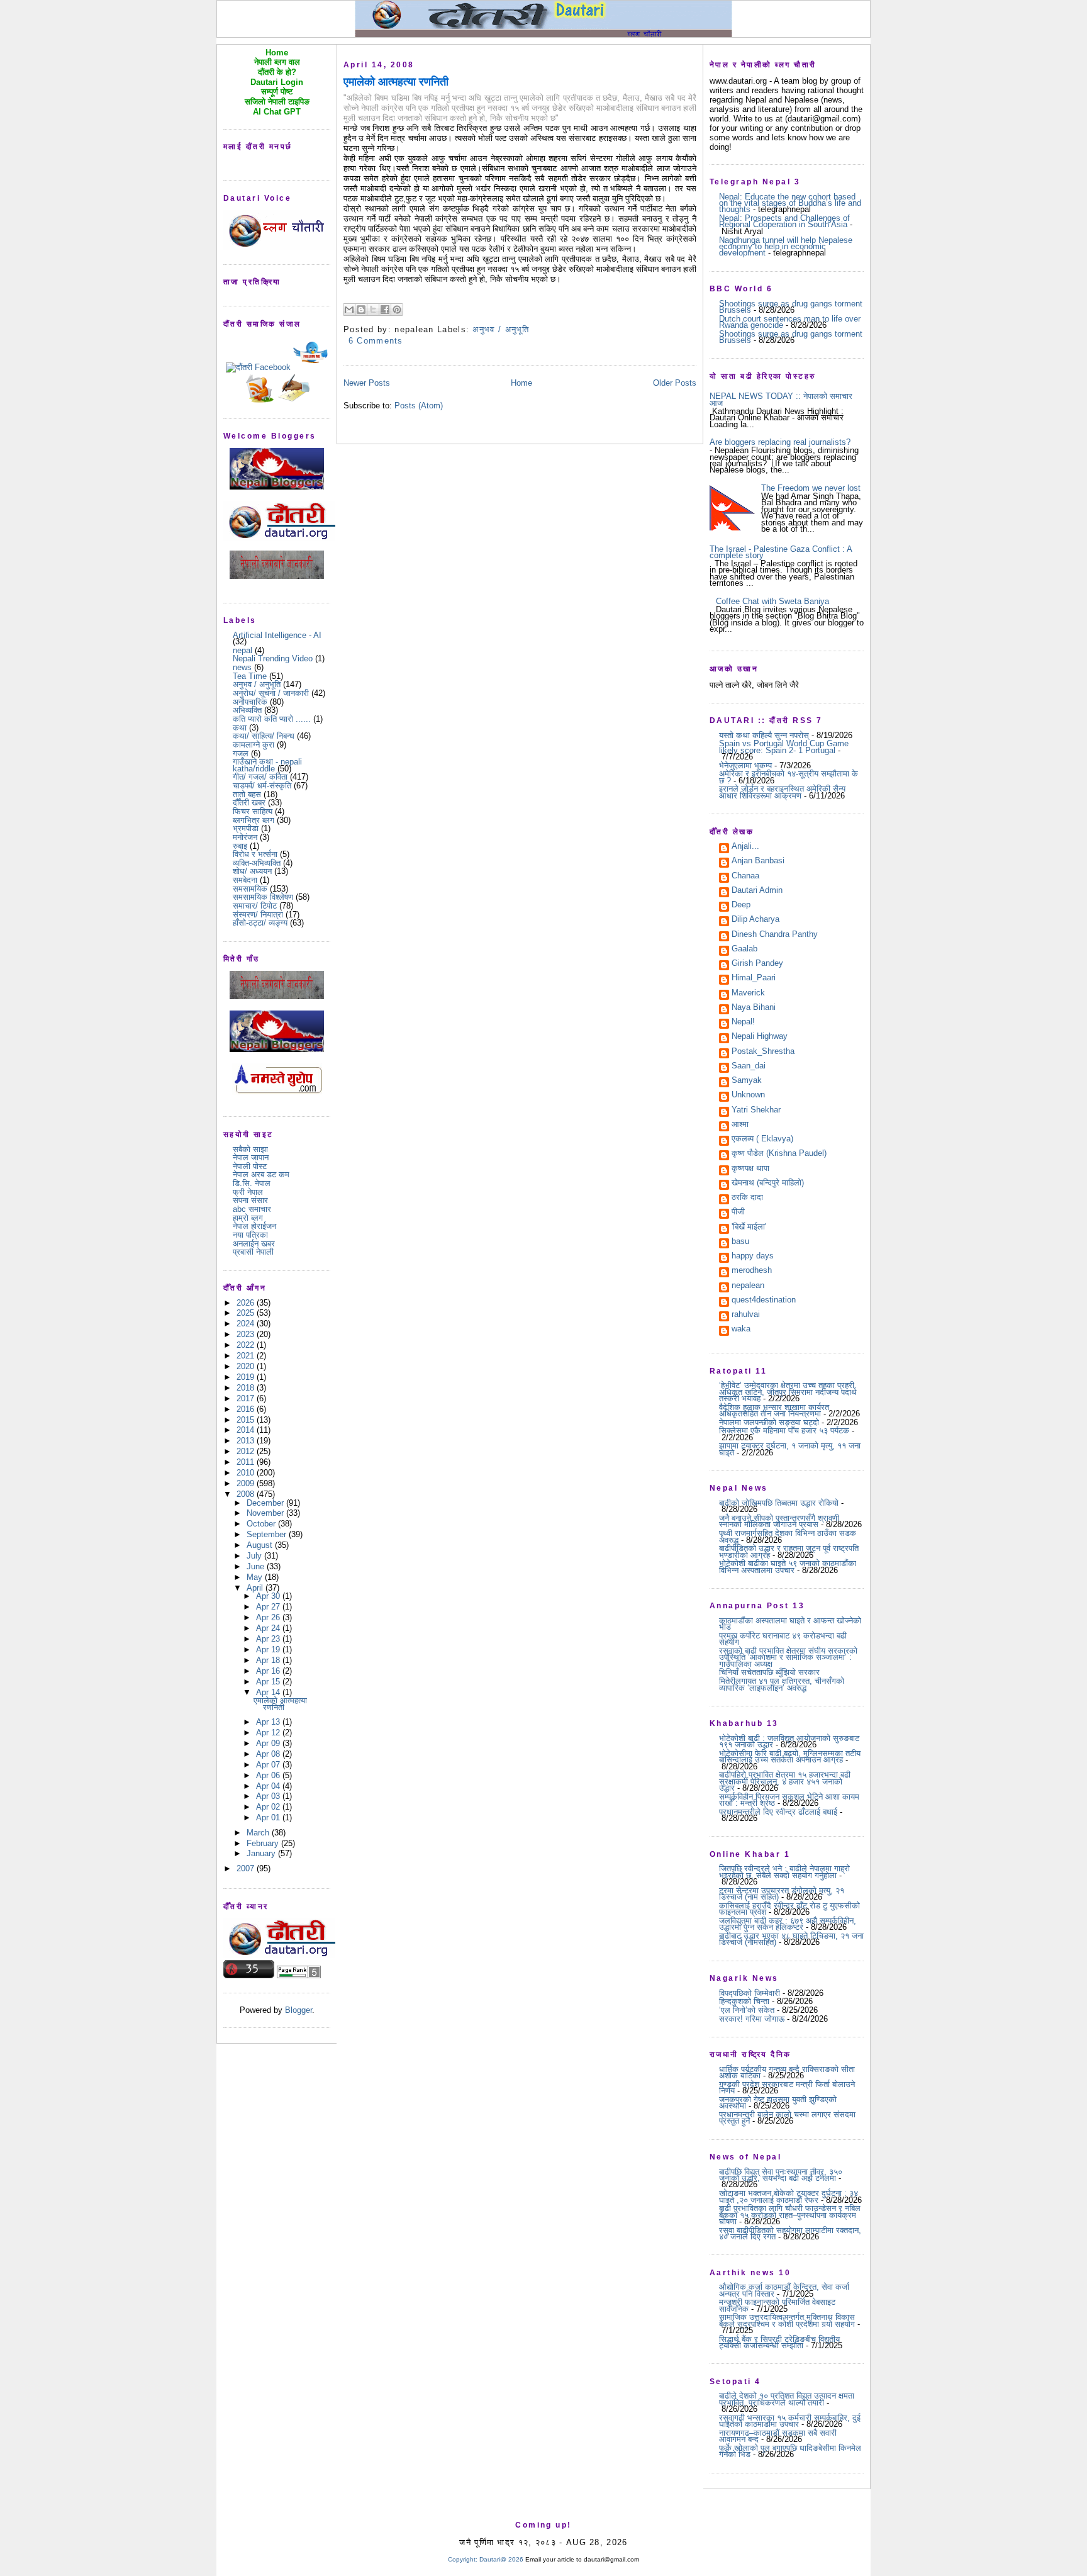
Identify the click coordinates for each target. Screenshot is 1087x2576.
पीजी (738, 1212)
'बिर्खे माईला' (749, 1228)
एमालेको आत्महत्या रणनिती (280, 1704)
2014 (247, 1430)
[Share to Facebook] (385, 310)
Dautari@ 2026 (502, 2559)
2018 (247, 1388)
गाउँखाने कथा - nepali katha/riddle (267, 765)
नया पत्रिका (250, 1235)
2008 (247, 1494)
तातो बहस (247, 794)
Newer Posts (367, 383)
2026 (247, 1303)
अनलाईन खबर (254, 1244)
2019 (247, 1377)
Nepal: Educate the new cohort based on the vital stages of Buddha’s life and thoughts (790, 203)
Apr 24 (269, 1628)
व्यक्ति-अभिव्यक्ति (257, 863)
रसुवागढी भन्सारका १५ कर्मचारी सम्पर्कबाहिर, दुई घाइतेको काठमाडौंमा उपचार (790, 2421)
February (264, 1843)
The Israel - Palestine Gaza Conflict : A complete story (781, 552)
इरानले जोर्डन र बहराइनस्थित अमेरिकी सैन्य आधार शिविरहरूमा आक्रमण (782, 792)
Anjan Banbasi (758, 861)
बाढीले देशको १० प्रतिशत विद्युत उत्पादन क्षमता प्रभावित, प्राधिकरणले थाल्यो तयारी (787, 2399)
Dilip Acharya (755, 920)
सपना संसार (250, 1200)
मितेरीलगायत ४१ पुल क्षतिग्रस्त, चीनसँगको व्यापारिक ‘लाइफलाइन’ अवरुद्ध (782, 1684)
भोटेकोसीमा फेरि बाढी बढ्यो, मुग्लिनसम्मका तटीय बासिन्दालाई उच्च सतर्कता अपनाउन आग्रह (790, 1756)
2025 (247, 1313)
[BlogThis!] (361, 310)
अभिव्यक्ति (247, 710)
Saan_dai (749, 1067)
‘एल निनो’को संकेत (747, 2010)
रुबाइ (240, 846)
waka (741, 1330)
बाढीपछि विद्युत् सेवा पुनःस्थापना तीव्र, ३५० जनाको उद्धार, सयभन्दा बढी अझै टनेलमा (781, 2175)
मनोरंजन (245, 837)
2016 (247, 1409)
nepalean (748, 1286)
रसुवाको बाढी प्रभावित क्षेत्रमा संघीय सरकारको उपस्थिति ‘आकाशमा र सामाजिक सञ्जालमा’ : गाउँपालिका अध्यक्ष (788, 1657)
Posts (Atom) (419, 406)
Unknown (748, 1095)
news (242, 667)
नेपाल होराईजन (254, 1226)
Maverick (748, 994)
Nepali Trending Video (273, 658)
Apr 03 (269, 1796)
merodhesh (752, 1271)
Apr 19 (269, 1649)
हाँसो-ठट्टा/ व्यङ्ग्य (260, 923)
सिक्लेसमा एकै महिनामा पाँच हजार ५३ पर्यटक (784, 1431)
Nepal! (743, 1022)
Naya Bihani (754, 1008)
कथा (240, 728)
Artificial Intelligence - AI (277, 635)
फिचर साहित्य (253, 811)
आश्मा (740, 1125)
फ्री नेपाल (248, 1192)
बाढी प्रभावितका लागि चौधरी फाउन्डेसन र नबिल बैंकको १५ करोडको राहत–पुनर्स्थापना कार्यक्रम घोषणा (790, 2215)
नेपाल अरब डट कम (261, 1174)
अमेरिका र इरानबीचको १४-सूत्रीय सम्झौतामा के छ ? (789, 777)
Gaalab (744, 949)
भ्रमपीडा (246, 828)
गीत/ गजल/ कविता (260, 777)
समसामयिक (250, 889)
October (262, 1524)
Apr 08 (269, 1754)
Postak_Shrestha (763, 1052)
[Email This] (349, 310)
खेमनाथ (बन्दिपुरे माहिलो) (768, 1184)
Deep (741, 905)
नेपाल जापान (251, 1157)
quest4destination (764, 1301)
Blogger (298, 2010)
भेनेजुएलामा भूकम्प (745, 765)
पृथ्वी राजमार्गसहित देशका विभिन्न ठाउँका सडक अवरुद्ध (788, 1536)
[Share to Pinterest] (397, 310)
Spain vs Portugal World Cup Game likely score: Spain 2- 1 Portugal (784, 747)
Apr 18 (269, 1660)
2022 (247, 1345)
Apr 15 (269, 1682)
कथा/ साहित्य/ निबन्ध (264, 736)
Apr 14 (269, 1692)
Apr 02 (269, 1807)
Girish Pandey (757, 964)
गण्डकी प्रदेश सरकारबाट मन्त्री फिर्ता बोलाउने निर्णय (787, 2087)
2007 (247, 1868)
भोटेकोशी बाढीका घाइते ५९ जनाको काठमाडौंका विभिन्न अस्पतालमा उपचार (788, 1566)
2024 (247, 1324)
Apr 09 (269, 1743)
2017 (247, 1398)
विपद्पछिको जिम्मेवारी (750, 1993)
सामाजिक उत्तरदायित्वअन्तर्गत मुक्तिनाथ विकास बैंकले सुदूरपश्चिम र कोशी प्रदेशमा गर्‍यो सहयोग (787, 2320)
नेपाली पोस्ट (250, 1166)
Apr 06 (269, 1775)
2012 (247, 1451)
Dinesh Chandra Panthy (775, 935)
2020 (247, 1366)
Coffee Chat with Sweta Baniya (772, 601)
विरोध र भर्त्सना (255, 854)
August (261, 1545)
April (256, 1588)
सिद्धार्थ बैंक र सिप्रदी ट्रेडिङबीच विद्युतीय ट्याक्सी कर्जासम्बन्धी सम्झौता (779, 2342)
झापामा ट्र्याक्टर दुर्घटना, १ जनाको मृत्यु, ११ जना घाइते (790, 1449)
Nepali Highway (760, 1037)
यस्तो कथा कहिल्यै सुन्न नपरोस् (764, 735)
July (255, 1556)
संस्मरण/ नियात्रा (258, 915)
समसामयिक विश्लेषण (263, 897)
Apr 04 (269, 1786)
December (266, 1503)
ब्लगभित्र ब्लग (254, 820)
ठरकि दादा (747, 1198)
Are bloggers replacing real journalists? (780, 442)
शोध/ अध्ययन (252, 871)
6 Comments (376, 341)
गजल (241, 753)
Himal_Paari (754, 978)
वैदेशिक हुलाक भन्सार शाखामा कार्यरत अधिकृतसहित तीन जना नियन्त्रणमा (774, 1410)
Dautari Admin (757, 891)
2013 (247, 1441)
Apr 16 (269, 1671)
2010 (247, 1473)
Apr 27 (269, 1607)
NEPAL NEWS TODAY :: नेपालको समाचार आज (781, 399)
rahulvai (746, 1315)
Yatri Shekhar (756, 1111)
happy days (753, 1257)
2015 (247, 1420)
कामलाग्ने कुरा (254, 745)
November (266, 1513)
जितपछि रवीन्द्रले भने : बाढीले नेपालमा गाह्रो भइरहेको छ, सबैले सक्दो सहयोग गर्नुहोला (784, 1872)
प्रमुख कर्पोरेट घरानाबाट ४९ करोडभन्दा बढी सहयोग (783, 1639)
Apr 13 (269, 1722)
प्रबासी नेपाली (253, 1252)
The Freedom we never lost (811, 488)
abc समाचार (252, 1209)
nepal (242, 650)
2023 (247, 1334)
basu (740, 1242)
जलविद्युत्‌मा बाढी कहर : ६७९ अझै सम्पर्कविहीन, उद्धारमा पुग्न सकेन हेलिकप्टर (788, 1924)
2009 (247, 1483)
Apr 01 (269, 1817)
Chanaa (745, 876)
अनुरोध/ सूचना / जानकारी (271, 693)
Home (521, 383)
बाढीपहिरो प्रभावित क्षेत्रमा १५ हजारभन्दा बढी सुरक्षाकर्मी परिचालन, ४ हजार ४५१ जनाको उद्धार (785, 1781)
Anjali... (745, 847)
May (256, 1577)
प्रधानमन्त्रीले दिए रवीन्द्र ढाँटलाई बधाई (778, 1812)
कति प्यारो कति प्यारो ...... (272, 719)
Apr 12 (269, 1733)
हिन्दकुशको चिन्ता (744, 2001)
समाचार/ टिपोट (255, 906)
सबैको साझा (250, 1149)
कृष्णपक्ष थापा (750, 1169)
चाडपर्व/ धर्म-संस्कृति (262, 786)
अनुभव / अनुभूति (257, 684)
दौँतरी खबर (249, 803)
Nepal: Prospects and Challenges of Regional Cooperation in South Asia (784, 221)
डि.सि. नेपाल (252, 1183)
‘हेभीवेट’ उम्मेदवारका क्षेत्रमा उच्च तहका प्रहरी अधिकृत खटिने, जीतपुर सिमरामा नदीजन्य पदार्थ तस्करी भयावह (788, 1392)
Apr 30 (269, 1596)
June (257, 1566)
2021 (247, 1356)
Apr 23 (269, 1639)
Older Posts (675, 383)
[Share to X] (373, 310)
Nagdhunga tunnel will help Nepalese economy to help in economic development (786, 247)
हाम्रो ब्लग (248, 1218)
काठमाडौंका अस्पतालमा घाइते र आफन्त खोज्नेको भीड (790, 1624)
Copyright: (463, 2559)
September (268, 1534)
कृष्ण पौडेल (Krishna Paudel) (779, 1154)
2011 (247, 1462)
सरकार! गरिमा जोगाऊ (752, 2019)
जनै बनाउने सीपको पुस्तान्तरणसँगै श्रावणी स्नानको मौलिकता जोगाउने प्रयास (779, 1521)
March (259, 1833)
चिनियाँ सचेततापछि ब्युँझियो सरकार (769, 1672)
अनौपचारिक (250, 702)
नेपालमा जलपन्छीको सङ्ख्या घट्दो (769, 1422)
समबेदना (245, 880)
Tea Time (250, 676)
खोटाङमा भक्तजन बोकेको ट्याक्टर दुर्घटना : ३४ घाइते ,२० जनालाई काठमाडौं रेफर (789, 2196)
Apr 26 (269, 1617)
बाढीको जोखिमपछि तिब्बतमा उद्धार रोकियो (779, 1503)
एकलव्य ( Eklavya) (762, 1140)
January (262, 1853)
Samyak (747, 1081)
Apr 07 (269, 1765)
